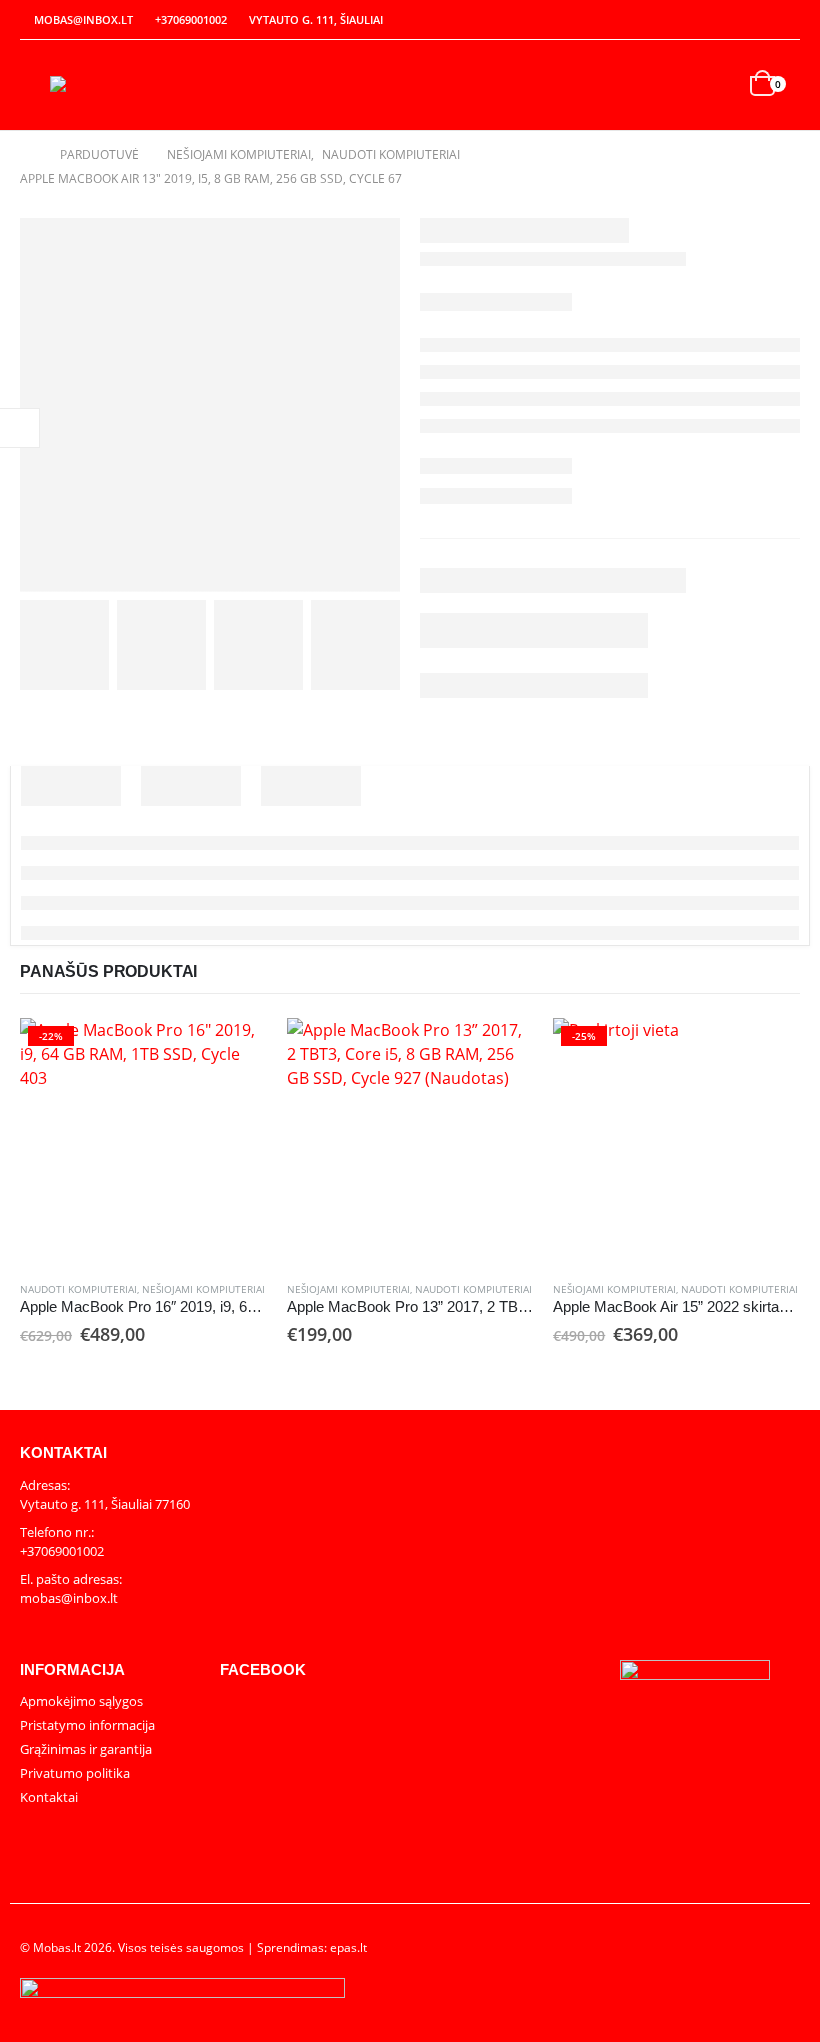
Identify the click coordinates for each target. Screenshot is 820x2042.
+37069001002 (191, 19)
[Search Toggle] (721, 85)
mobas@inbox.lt (83, 19)
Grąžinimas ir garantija (86, 1749)
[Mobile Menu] (35, 85)
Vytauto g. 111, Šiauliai (316, 19)
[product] (410, 1141)
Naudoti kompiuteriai (78, 1289)
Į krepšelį (234, 1051)
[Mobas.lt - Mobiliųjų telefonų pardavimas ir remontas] (105, 84)
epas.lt (348, 1947)
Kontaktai (49, 1797)
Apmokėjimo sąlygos (81, 1701)
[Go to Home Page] (26, 155)
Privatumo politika (75, 1773)
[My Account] (742, 20)
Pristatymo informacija (87, 1725)
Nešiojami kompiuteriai (203, 1289)
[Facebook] (786, 20)
